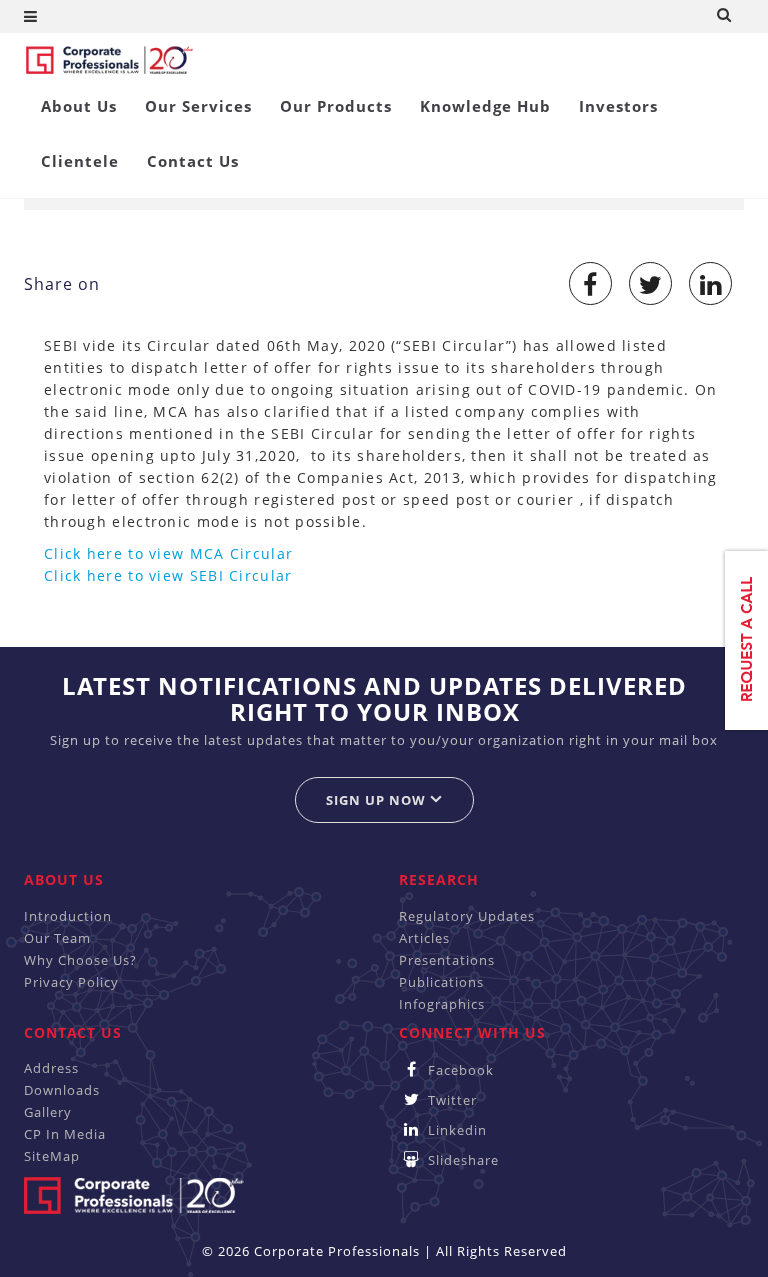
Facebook (459, 1070)
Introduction (68, 916)
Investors (618, 106)
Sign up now (378, 800)
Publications (441, 982)
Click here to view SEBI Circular (168, 575)
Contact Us (193, 161)
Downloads (62, 1090)
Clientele (80, 161)
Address (51, 1068)
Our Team (57, 938)
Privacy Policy (71, 982)
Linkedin (455, 1130)
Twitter (450, 1100)
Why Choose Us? (80, 960)
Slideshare (461, 1160)
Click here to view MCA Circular (168, 553)
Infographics (442, 1004)
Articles (424, 938)
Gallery (48, 1112)
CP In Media (65, 1134)
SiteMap (52, 1156)
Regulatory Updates (467, 916)
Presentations (447, 960)
